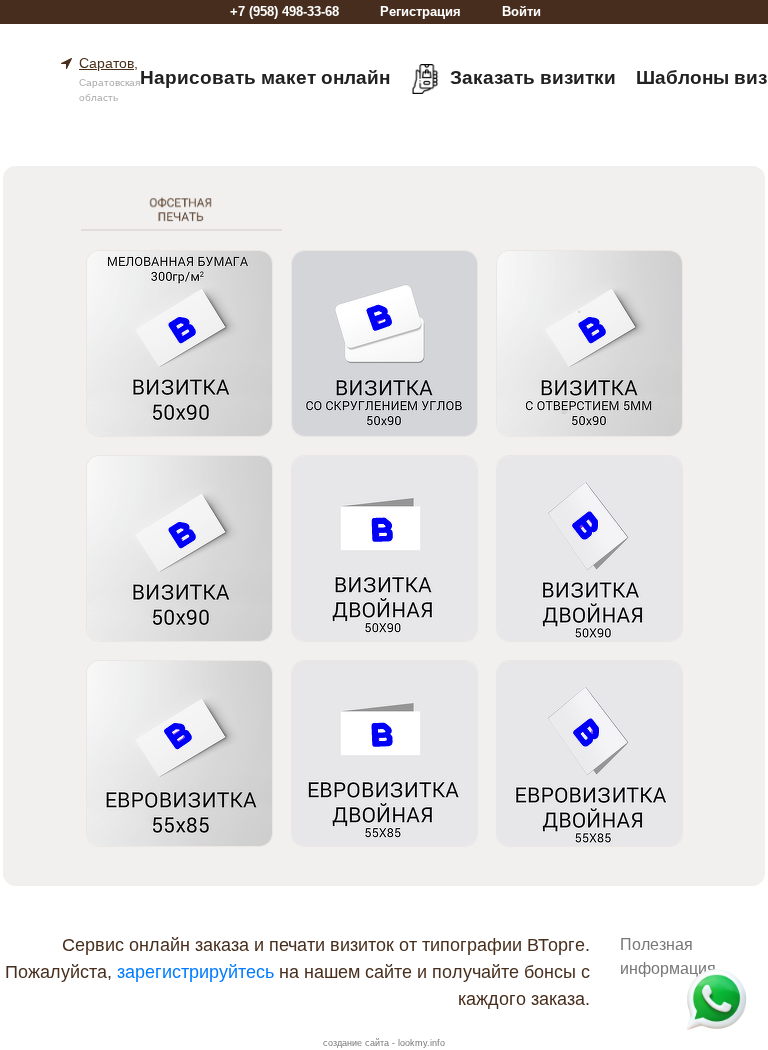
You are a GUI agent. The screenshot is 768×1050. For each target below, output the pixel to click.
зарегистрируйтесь (195, 972)
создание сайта (356, 1043)
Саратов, (108, 63)
